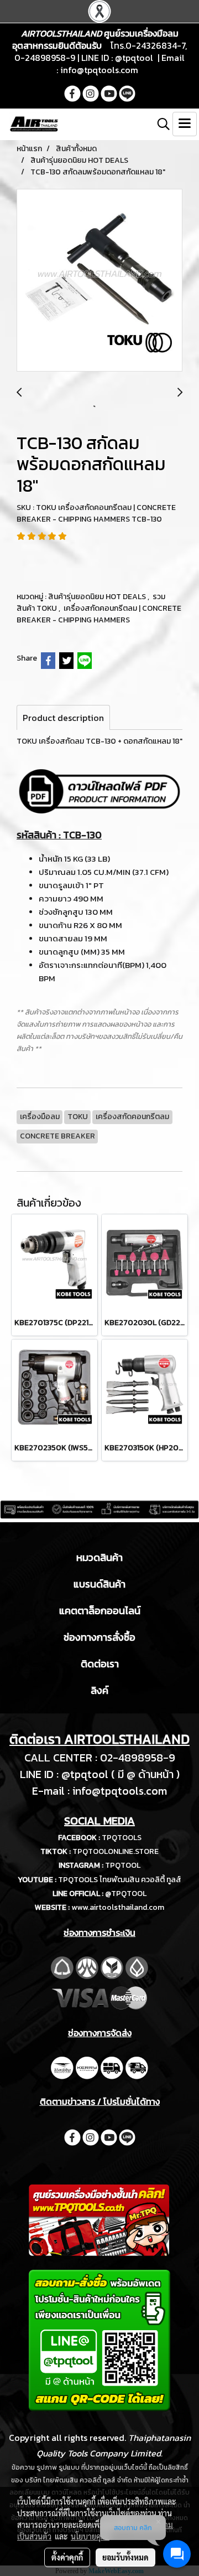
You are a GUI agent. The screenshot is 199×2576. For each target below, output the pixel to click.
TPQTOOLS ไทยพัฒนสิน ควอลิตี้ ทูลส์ (120, 1880)
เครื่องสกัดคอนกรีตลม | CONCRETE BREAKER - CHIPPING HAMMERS (99, 614)
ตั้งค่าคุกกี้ (67, 2557)
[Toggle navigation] (185, 124)
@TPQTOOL (126, 1894)
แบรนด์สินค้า (99, 1584)
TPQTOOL (123, 1865)
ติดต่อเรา (100, 1664)
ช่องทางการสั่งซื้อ (99, 1637)
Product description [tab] (63, 718)
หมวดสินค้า (99, 1557)
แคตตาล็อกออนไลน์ (100, 1611)
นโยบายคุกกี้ (90, 2536)
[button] (160, 124)
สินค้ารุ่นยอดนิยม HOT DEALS (98, 597)
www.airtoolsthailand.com (118, 1907)
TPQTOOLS (122, 1838)
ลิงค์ (99, 1690)
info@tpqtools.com (99, 70)
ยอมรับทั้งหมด (125, 2557)
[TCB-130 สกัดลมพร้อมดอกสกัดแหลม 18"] (99, 281)
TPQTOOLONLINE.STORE (116, 1851)
